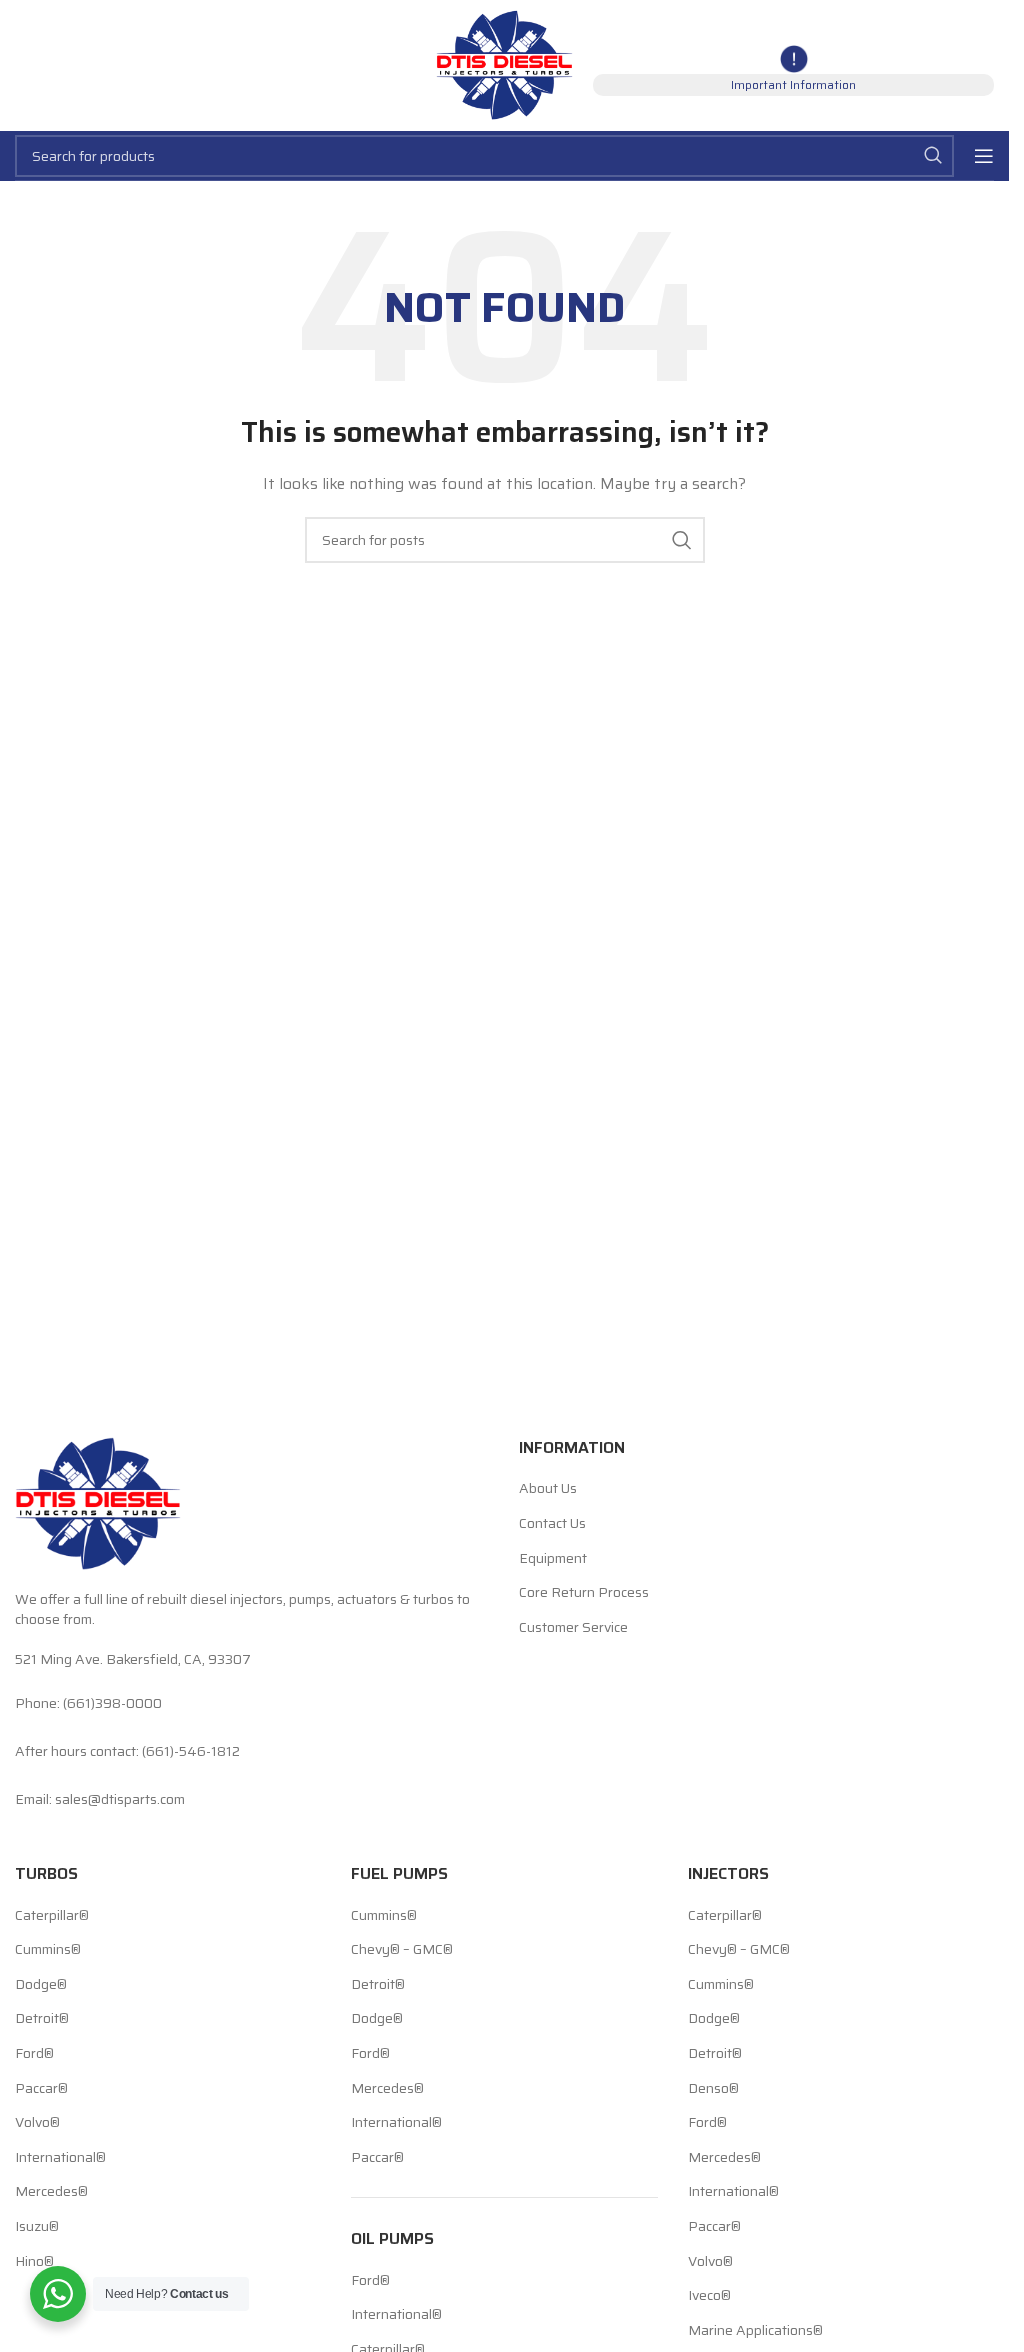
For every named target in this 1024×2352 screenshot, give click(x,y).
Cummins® (48, 1950)
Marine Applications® (755, 2331)
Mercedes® (51, 2192)
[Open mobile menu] (984, 156)
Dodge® (41, 1985)
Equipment (553, 1559)
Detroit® (42, 2019)
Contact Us (552, 1524)
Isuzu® (37, 2227)
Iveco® (709, 2296)
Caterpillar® (52, 1916)
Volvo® (37, 2123)
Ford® (34, 2054)
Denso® (713, 2089)
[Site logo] (504, 64)
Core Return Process (584, 1593)
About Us (548, 1489)
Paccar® (41, 2089)
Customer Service (573, 1628)
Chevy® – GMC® (402, 1950)
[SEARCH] (933, 156)
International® (60, 2158)
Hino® (34, 2262)
